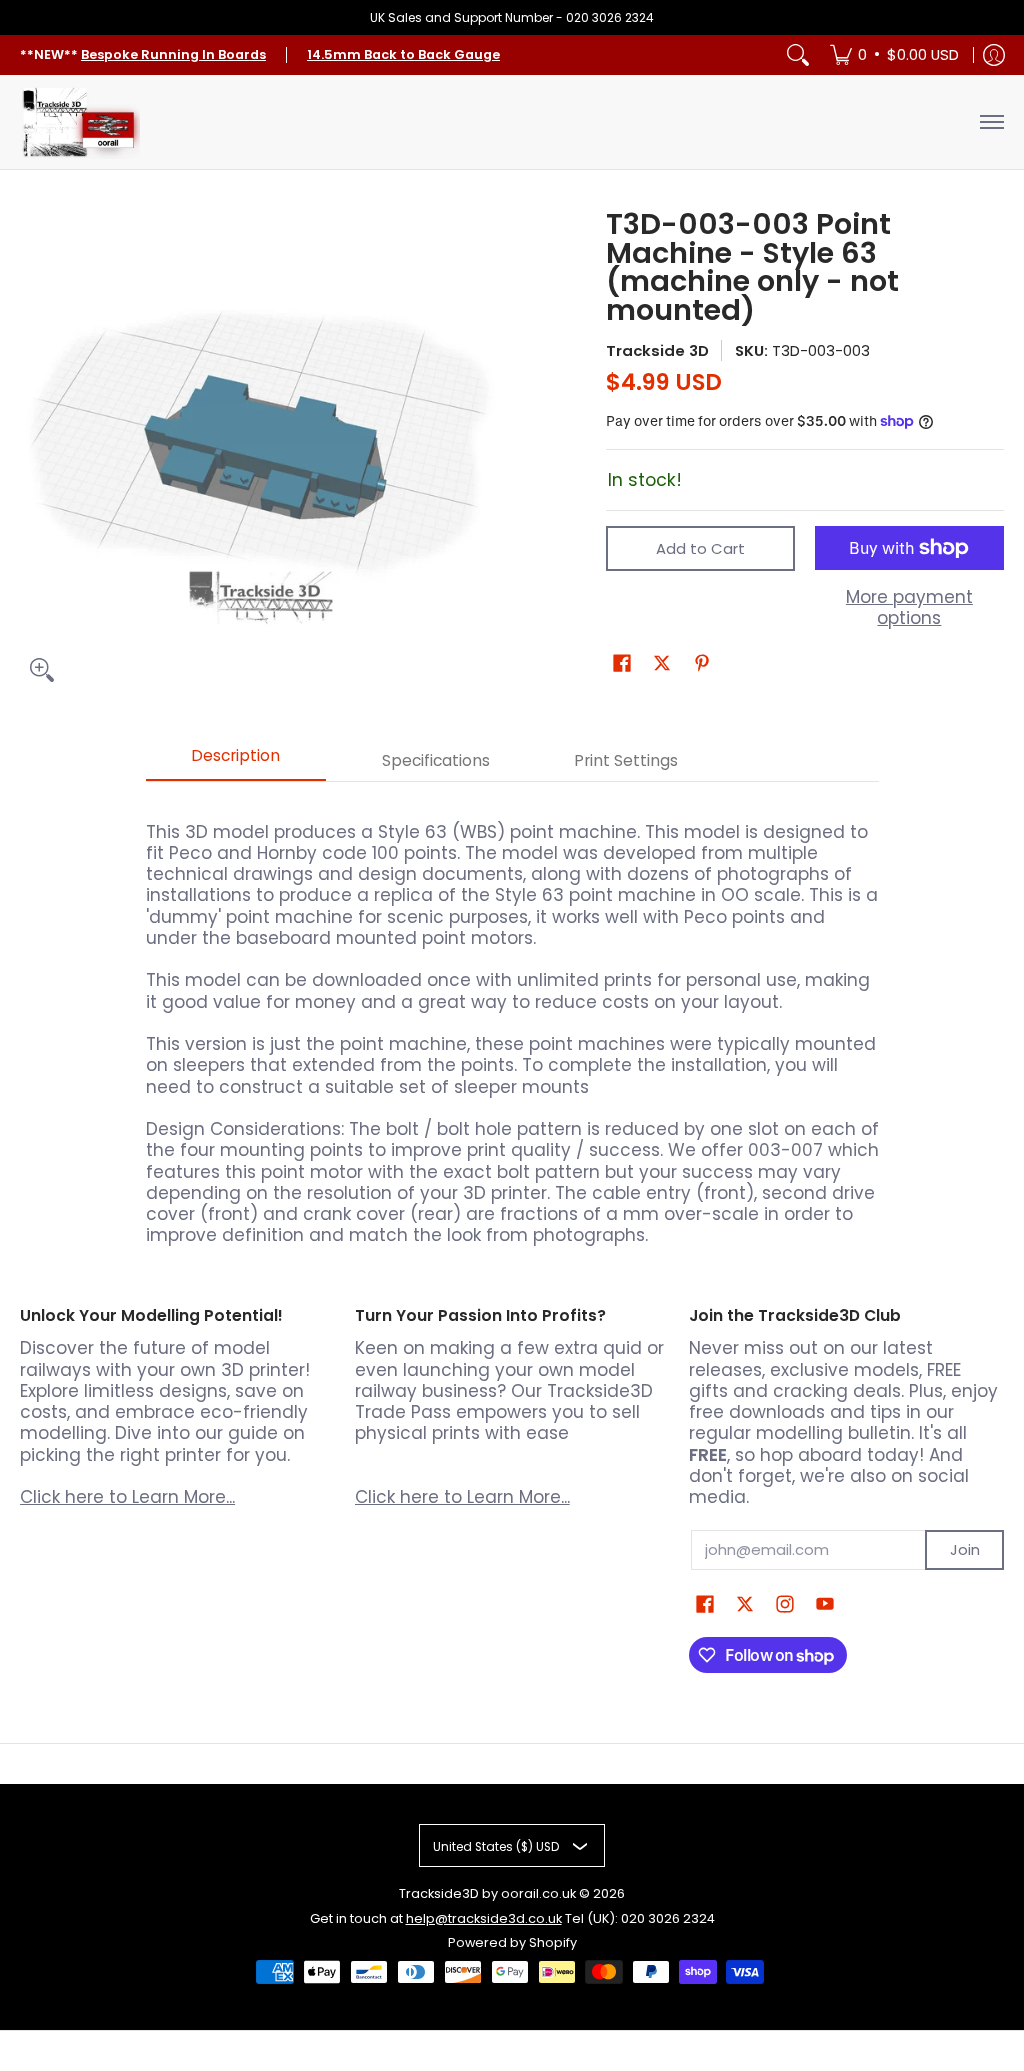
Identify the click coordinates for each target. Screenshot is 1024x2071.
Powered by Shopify (512, 1942)
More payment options (909, 608)
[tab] (236, 762)
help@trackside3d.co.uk (484, 1918)
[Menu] (991, 122)
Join (965, 1549)
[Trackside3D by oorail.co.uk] (80, 122)
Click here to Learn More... (127, 1497)
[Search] (798, 55)
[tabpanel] (512, 1024)
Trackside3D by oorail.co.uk (487, 1893)
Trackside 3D (657, 350)
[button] (622, 664)
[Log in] (994, 55)
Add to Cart (700, 548)
